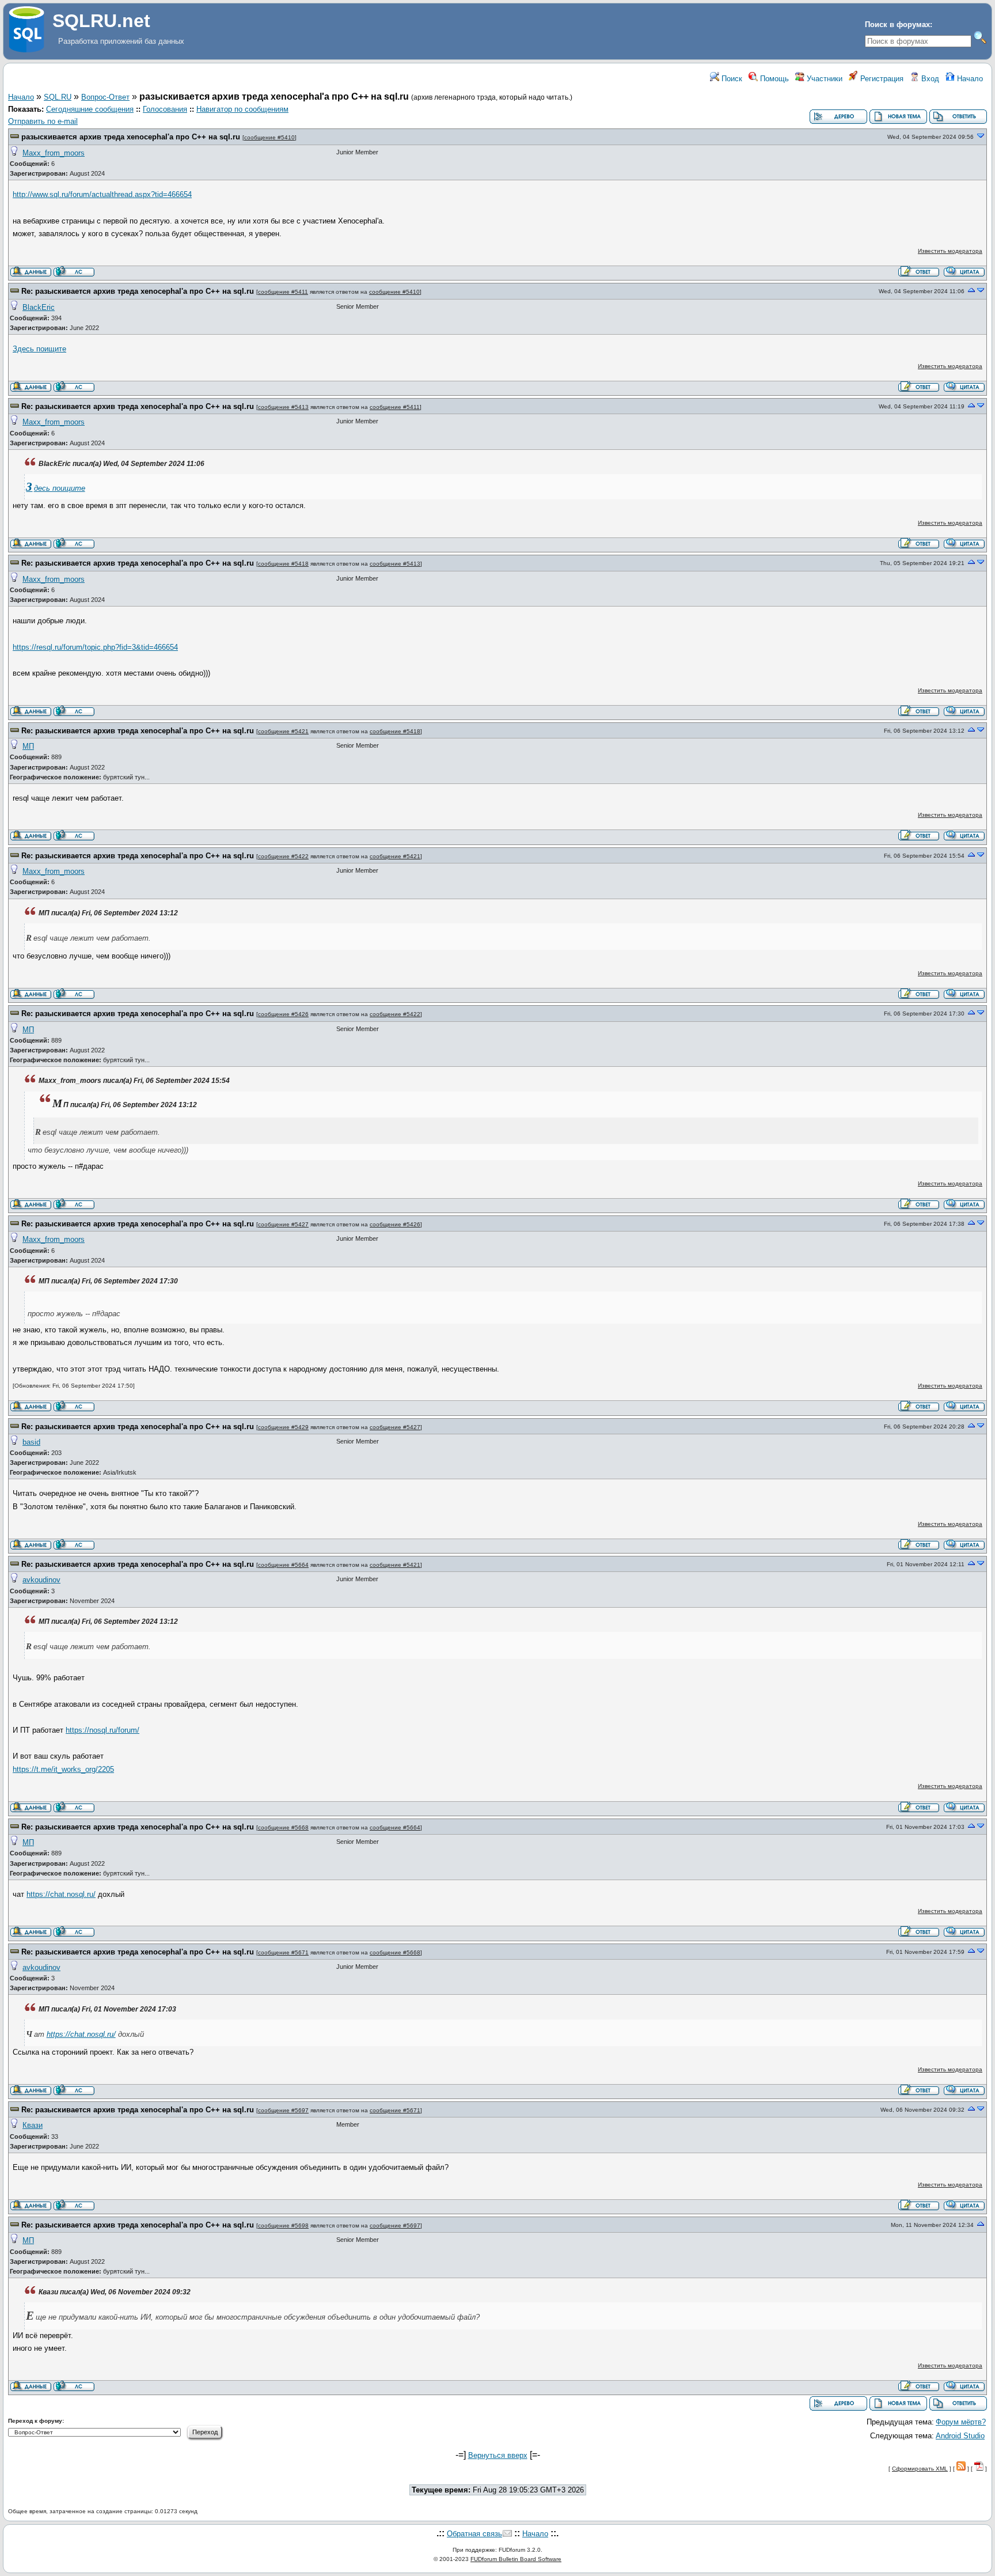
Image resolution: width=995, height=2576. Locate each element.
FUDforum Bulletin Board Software (516, 2559)
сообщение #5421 (283, 731)
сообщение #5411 (283, 292)
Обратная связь (474, 2534)
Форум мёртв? (961, 2422)
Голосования (165, 109)
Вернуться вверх (498, 2455)
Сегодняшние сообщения (90, 109)
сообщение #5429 (283, 1427)
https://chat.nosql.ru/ (61, 1894)
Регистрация (881, 79)
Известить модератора (950, 251)
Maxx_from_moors (54, 153)
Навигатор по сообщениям (242, 109)
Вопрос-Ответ (105, 97)
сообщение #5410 (269, 137)
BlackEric (39, 307)
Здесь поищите (39, 349)
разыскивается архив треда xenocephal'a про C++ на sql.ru (131, 137)
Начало (969, 79)
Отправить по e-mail (43, 121)
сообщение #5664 (283, 1565)
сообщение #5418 (283, 564)
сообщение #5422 (283, 856)
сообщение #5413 (283, 407)
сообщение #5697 (283, 2110)
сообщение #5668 (283, 1827)
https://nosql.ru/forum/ (102, 1730)
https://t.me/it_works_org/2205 (63, 1769)
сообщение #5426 (283, 1014)
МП (28, 746)
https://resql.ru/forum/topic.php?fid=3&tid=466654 (95, 647)
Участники (823, 79)
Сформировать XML (920, 2469)
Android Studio (960, 2436)
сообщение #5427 (283, 1224)
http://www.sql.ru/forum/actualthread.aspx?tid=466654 (102, 194)
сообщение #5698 (283, 2225)
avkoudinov (41, 1580)
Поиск (731, 79)
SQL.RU (58, 97)
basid (31, 1442)
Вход (929, 79)
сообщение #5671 (283, 1952)
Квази (33, 2125)
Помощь (773, 79)
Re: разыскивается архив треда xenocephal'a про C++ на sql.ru (138, 291)
